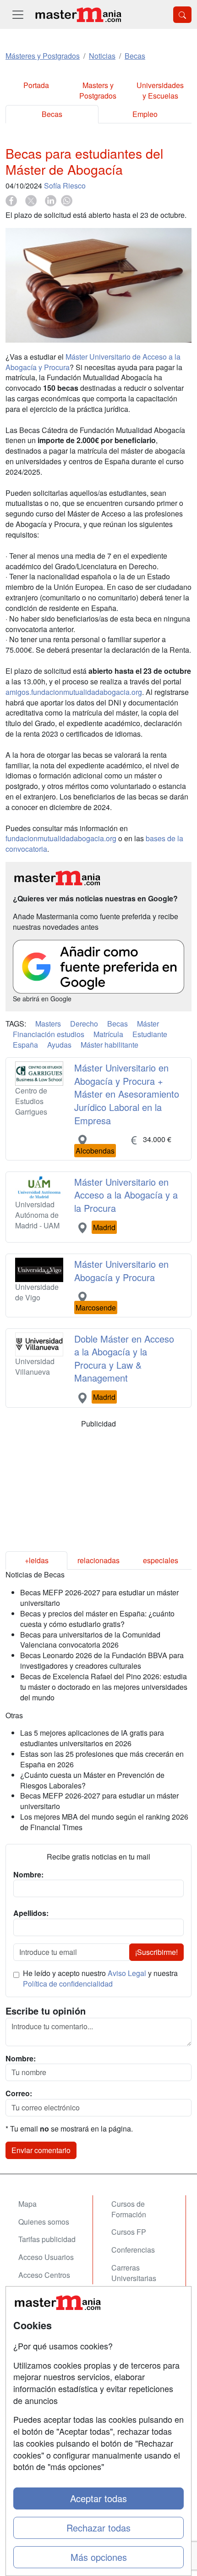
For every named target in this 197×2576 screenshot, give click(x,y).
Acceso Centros (44, 2275)
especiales (161, 1560)
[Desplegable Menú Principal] (18, 14)
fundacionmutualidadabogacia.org (61, 838)
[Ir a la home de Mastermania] (78, 14)
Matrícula (108, 1034)
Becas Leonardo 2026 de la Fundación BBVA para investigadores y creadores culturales (102, 1660)
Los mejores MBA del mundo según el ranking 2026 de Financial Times (104, 1822)
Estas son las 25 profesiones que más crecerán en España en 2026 (102, 1759)
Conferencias (133, 2250)
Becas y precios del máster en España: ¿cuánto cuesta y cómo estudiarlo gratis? (97, 1619)
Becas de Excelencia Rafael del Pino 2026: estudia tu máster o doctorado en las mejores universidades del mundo (104, 1687)
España (25, 1045)
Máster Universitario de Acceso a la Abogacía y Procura (93, 362)
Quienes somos (44, 2222)
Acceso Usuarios (46, 2257)
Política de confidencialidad (68, 1984)
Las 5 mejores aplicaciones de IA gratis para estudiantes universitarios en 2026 (92, 1738)
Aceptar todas (98, 2498)
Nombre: (21, 2059)
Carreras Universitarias (134, 2273)
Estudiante (150, 1034)
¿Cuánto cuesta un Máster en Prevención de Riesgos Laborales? (92, 1780)
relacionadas (98, 1560)
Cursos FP (129, 2232)
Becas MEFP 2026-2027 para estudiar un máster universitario (99, 1598)
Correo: (19, 2093)
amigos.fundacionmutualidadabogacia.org (74, 692)
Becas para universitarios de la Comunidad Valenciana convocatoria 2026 (90, 1640)
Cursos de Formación (129, 2209)
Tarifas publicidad (47, 2239)
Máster (148, 1024)
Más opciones (99, 2557)
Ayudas (59, 1045)
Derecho (84, 1024)
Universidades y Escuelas (160, 90)
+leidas (37, 1560)
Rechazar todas (98, 2528)
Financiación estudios (49, 1034)
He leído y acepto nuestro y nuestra (100, 1979)
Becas (52, 114)
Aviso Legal (127, 1973)
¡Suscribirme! (156, 1952)
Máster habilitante (109, 1045)
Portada (36, 85)
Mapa (27, 2204)
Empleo (145, 114)
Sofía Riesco (65, 186)
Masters (48, 1024)
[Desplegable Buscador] (182, 15)
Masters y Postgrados (98, 90)
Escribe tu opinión (46, 2011)
